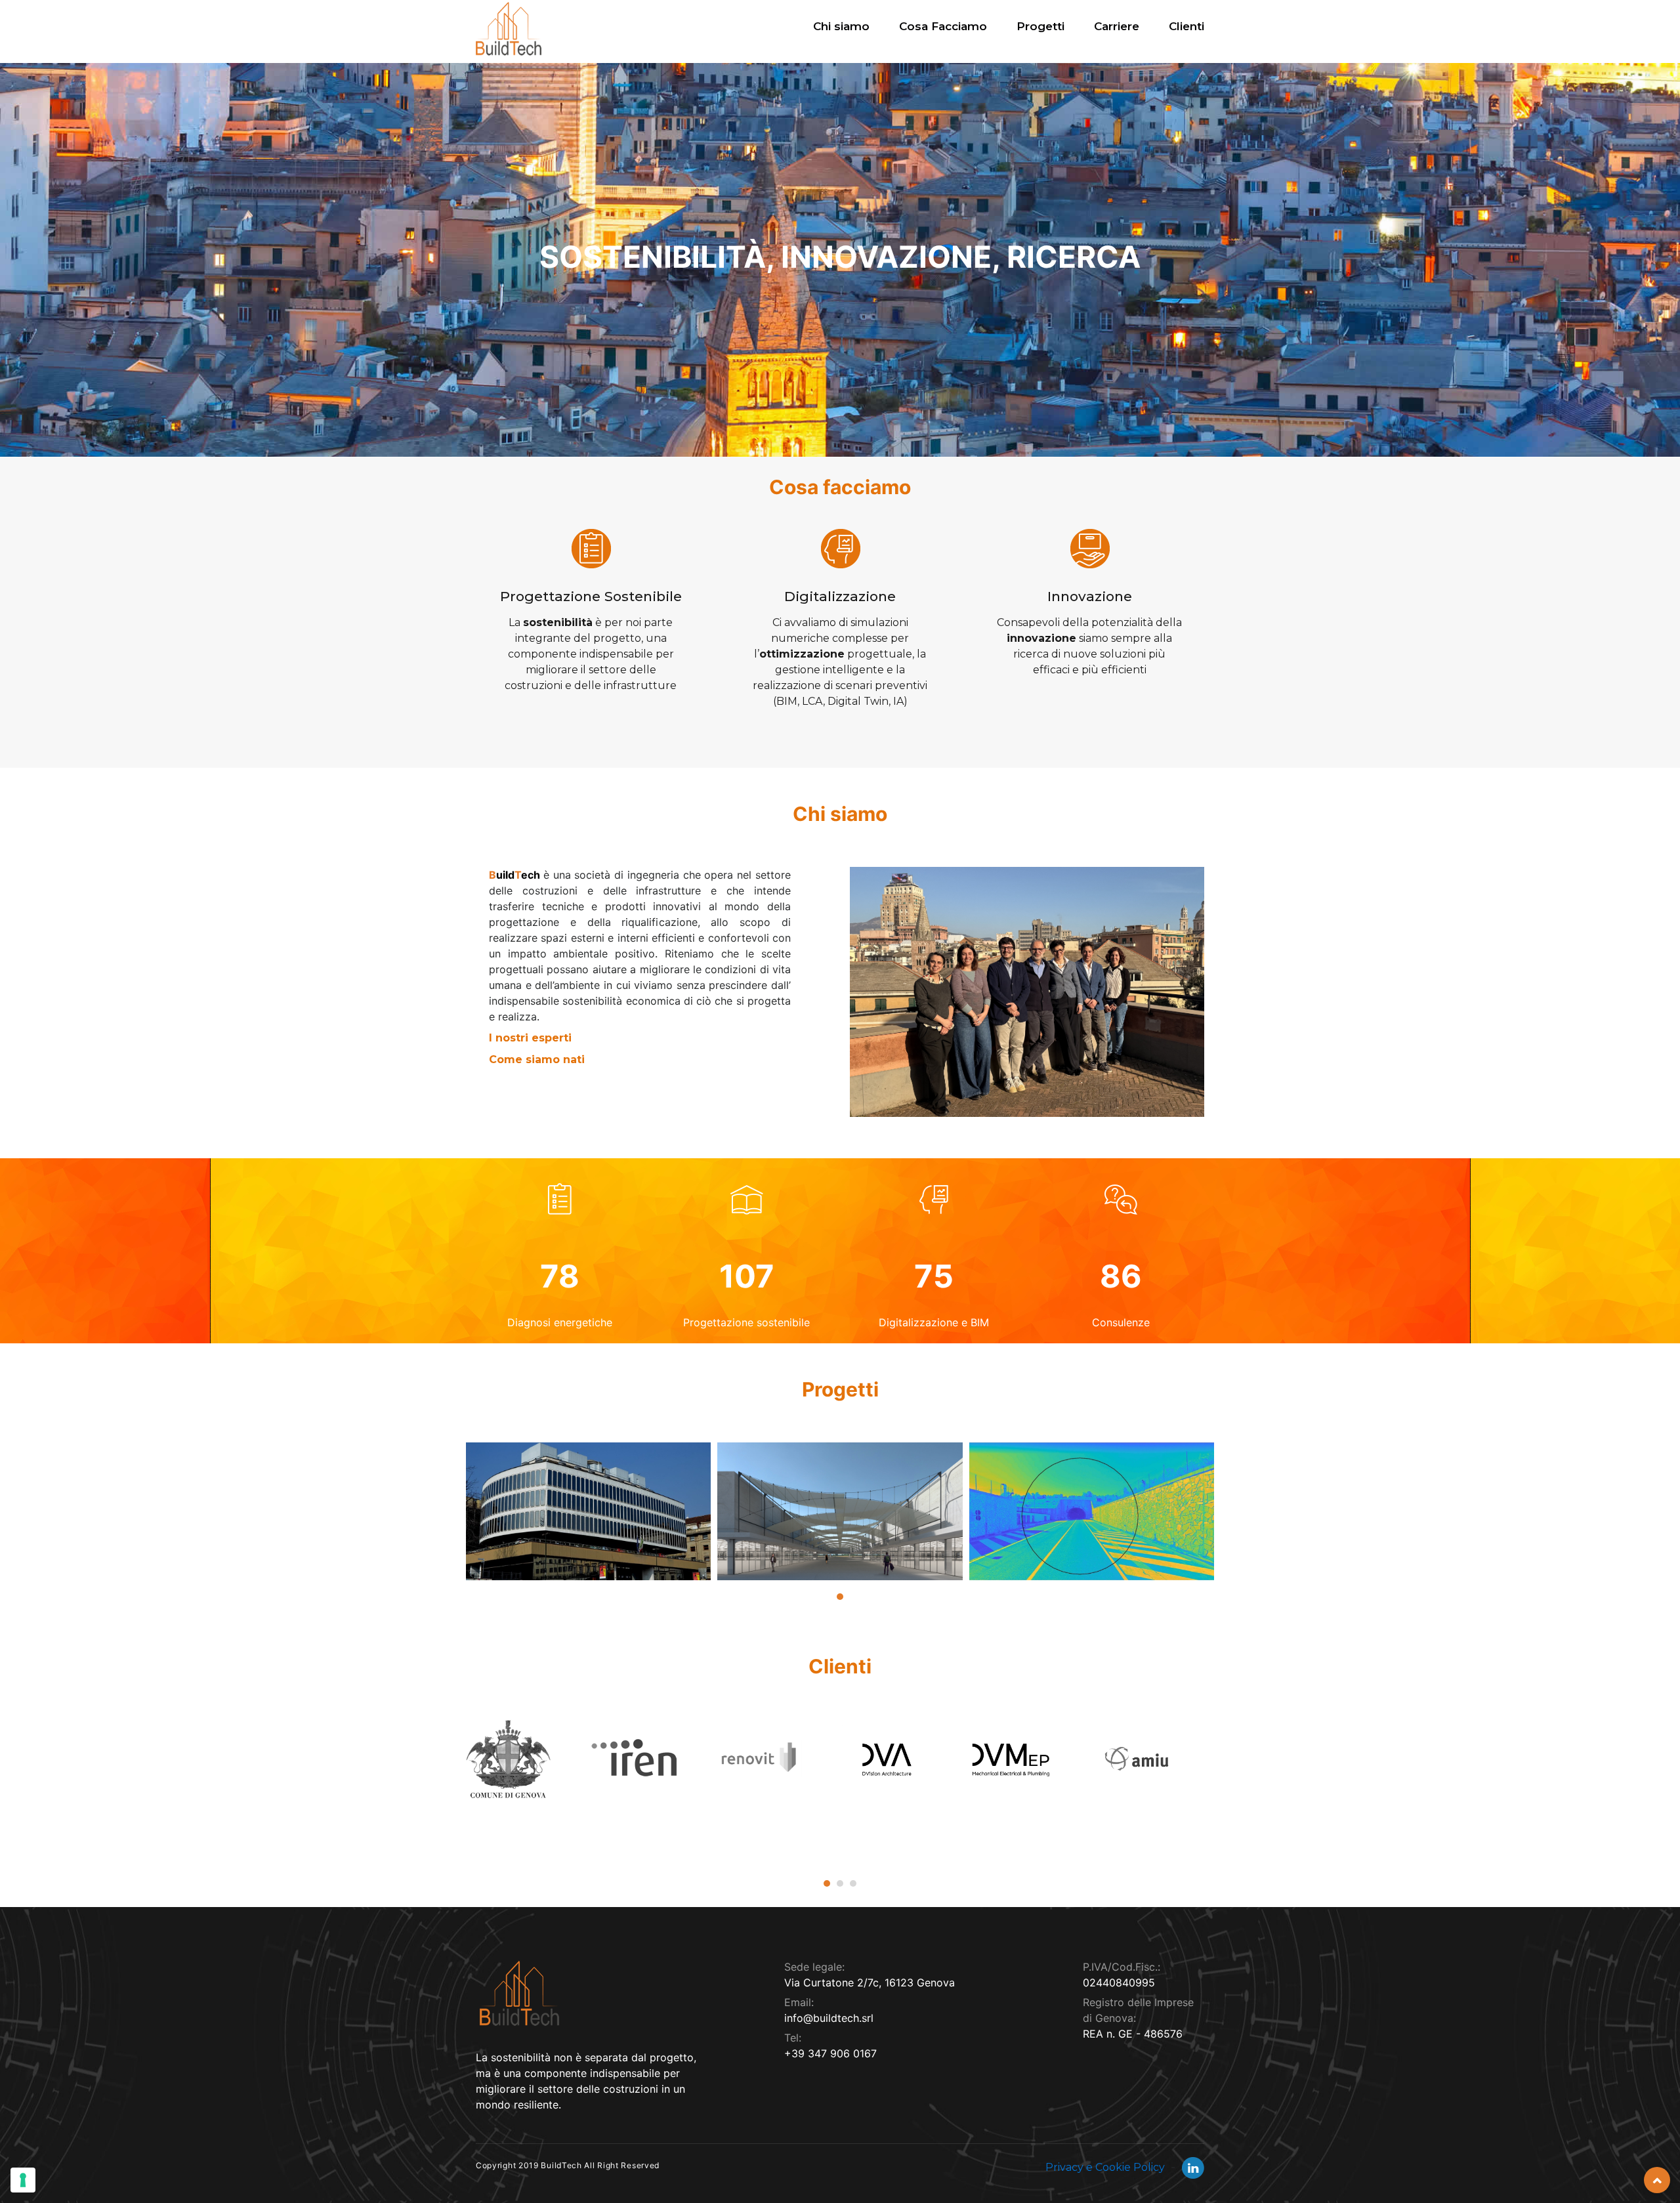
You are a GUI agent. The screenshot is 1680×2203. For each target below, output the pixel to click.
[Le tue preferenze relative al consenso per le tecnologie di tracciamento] (23, 2180)
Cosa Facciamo (943, 26)
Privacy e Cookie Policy (1106, 2167)
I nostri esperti (530, 1038)
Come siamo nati (537, 1060)
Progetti (1040, 26)
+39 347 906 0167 (830, 2053)
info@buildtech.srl (829, 2018)
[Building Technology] (509, 29)
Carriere (1117, 26)
